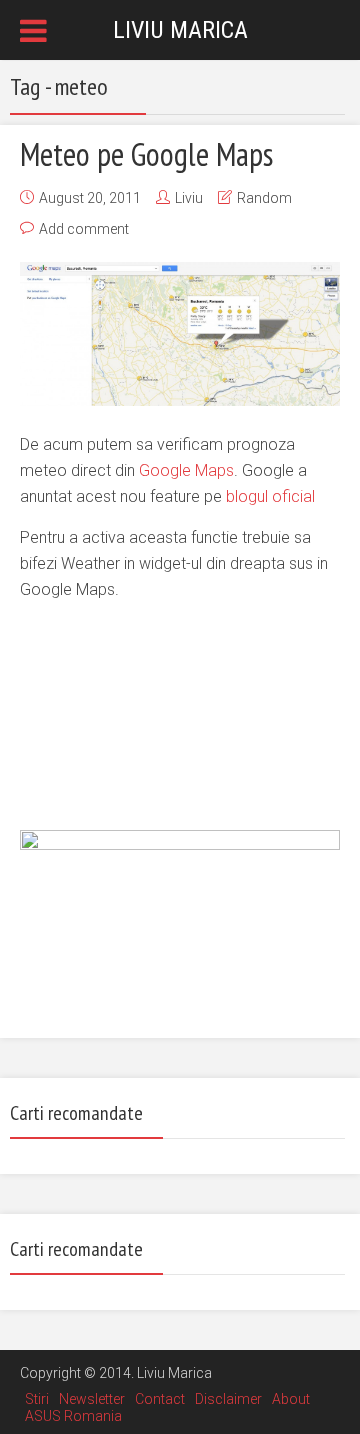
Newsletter (92, 1399)
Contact (160, 1399)
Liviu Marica (180, 30)
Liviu (189, 198)
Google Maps (186, 470)
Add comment (84, 229)
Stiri (37, 1399)
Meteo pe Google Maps (146, 154)
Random (264, 198)
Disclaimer (228, 1399)
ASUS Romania (73, 1416)
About (291, 1399)
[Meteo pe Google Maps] (180, 333)
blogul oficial (270, 496)
